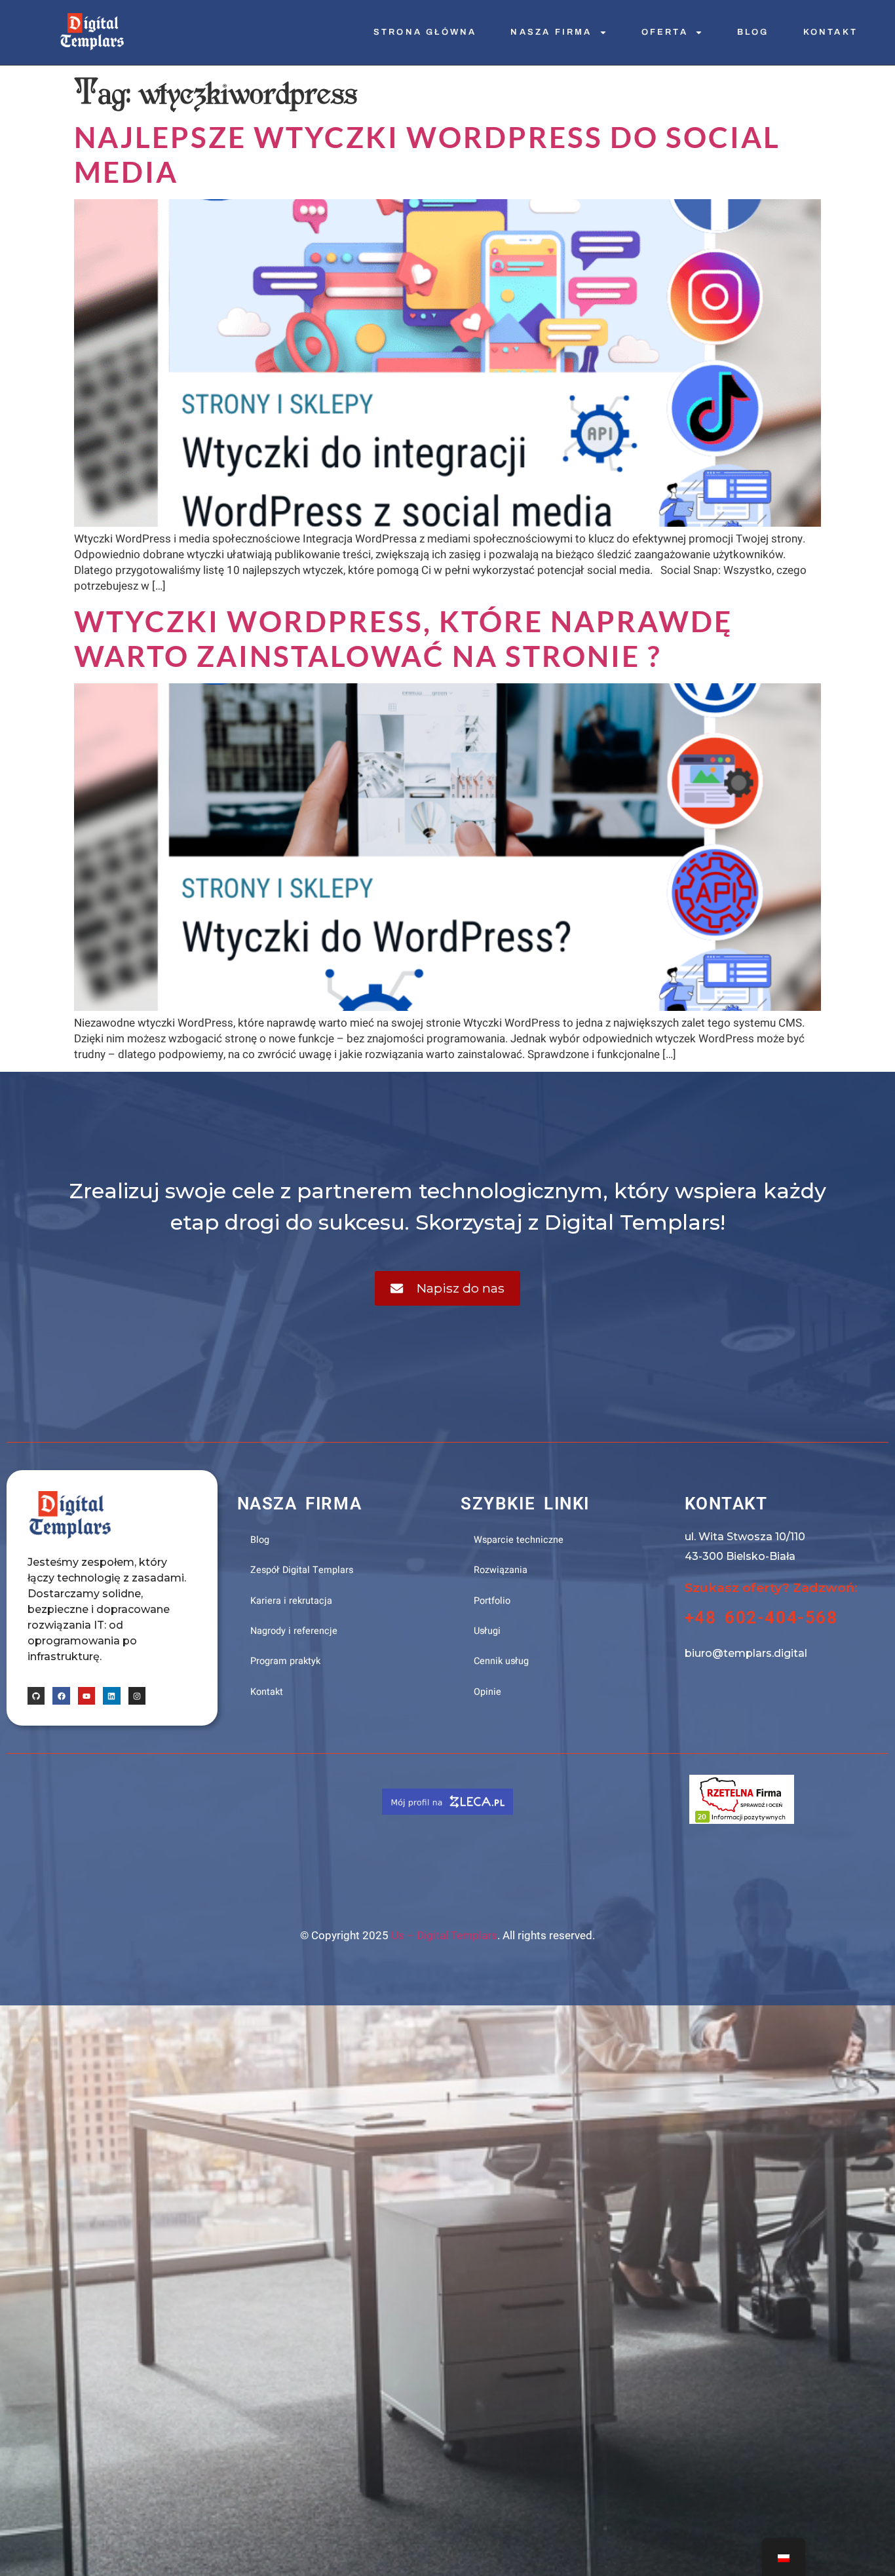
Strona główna (425, 32)
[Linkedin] (111, 1695)
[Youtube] (86, 1695)
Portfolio (492, 1601)
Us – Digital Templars (444, 1935)
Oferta (665, 32)
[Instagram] (137, 1695)
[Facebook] (61, 1695)
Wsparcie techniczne (519, 1540)
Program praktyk (285, 1661)
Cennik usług (501, 1661)
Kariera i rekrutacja (291, 1601)
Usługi (487, 1631)
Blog (753, 32)
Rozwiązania (501, 1570)
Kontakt (830, 32)
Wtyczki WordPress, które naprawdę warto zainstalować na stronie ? (403, 638)
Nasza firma (551, 32)
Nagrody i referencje (294, 1631)
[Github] (36, 1695)
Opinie (487, 1692)
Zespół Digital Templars (302, 1570)
